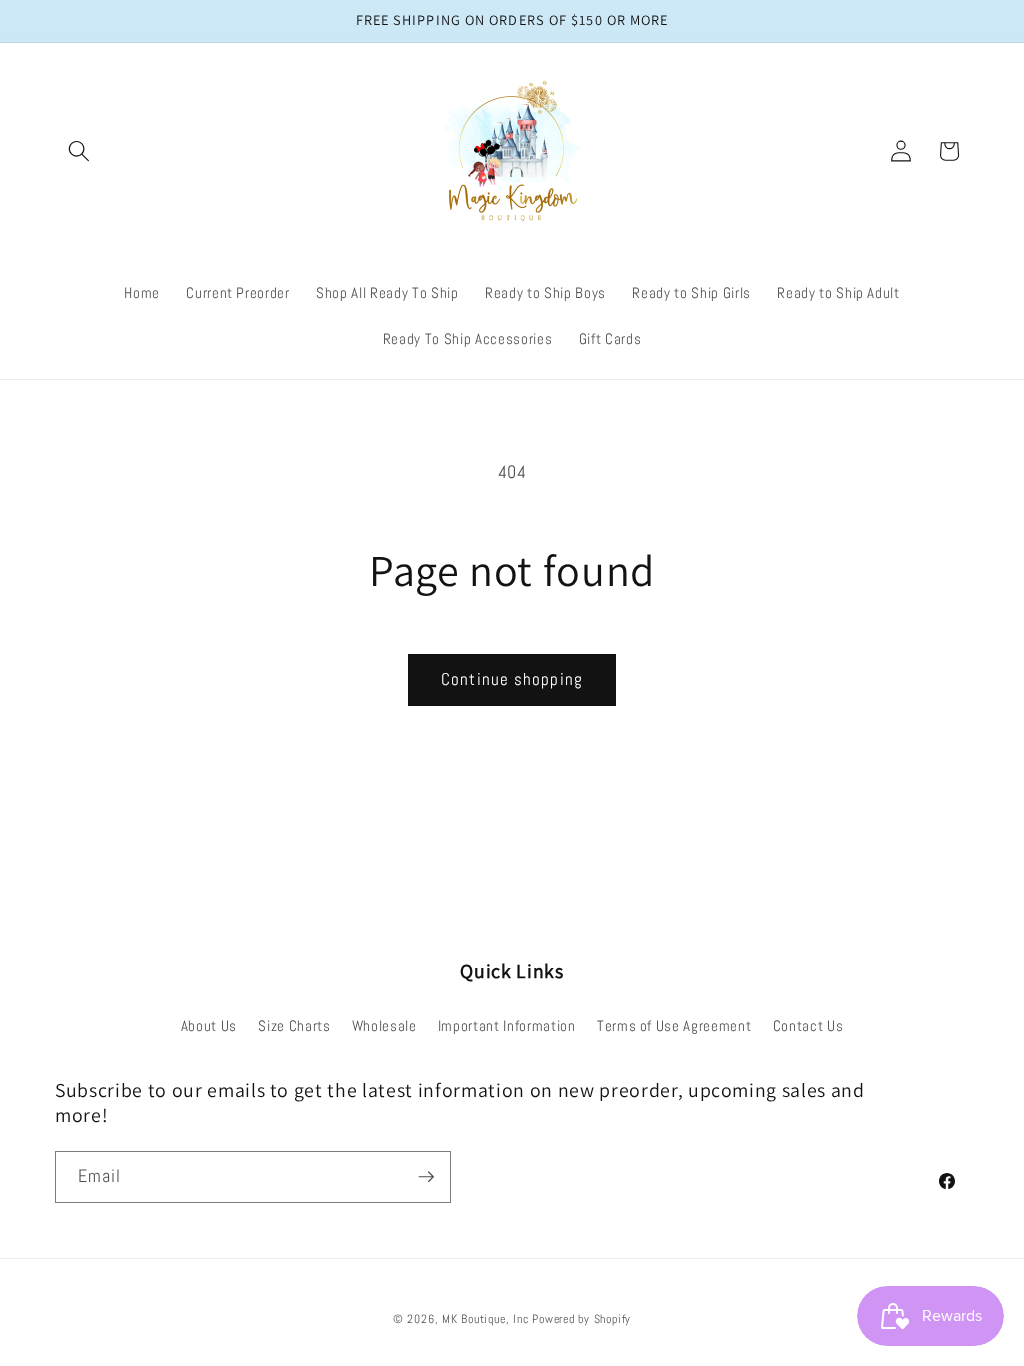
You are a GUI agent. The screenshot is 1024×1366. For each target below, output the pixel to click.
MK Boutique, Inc (485, 1319)
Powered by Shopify (581, 1319)
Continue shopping (512, 679)
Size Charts (294, 1026)
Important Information (507, 1026)
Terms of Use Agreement (674, 1026)
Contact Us (808, 1026)
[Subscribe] (426, 1177)
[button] (79, 151)
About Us (209, 1026)
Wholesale (384, 1026)
